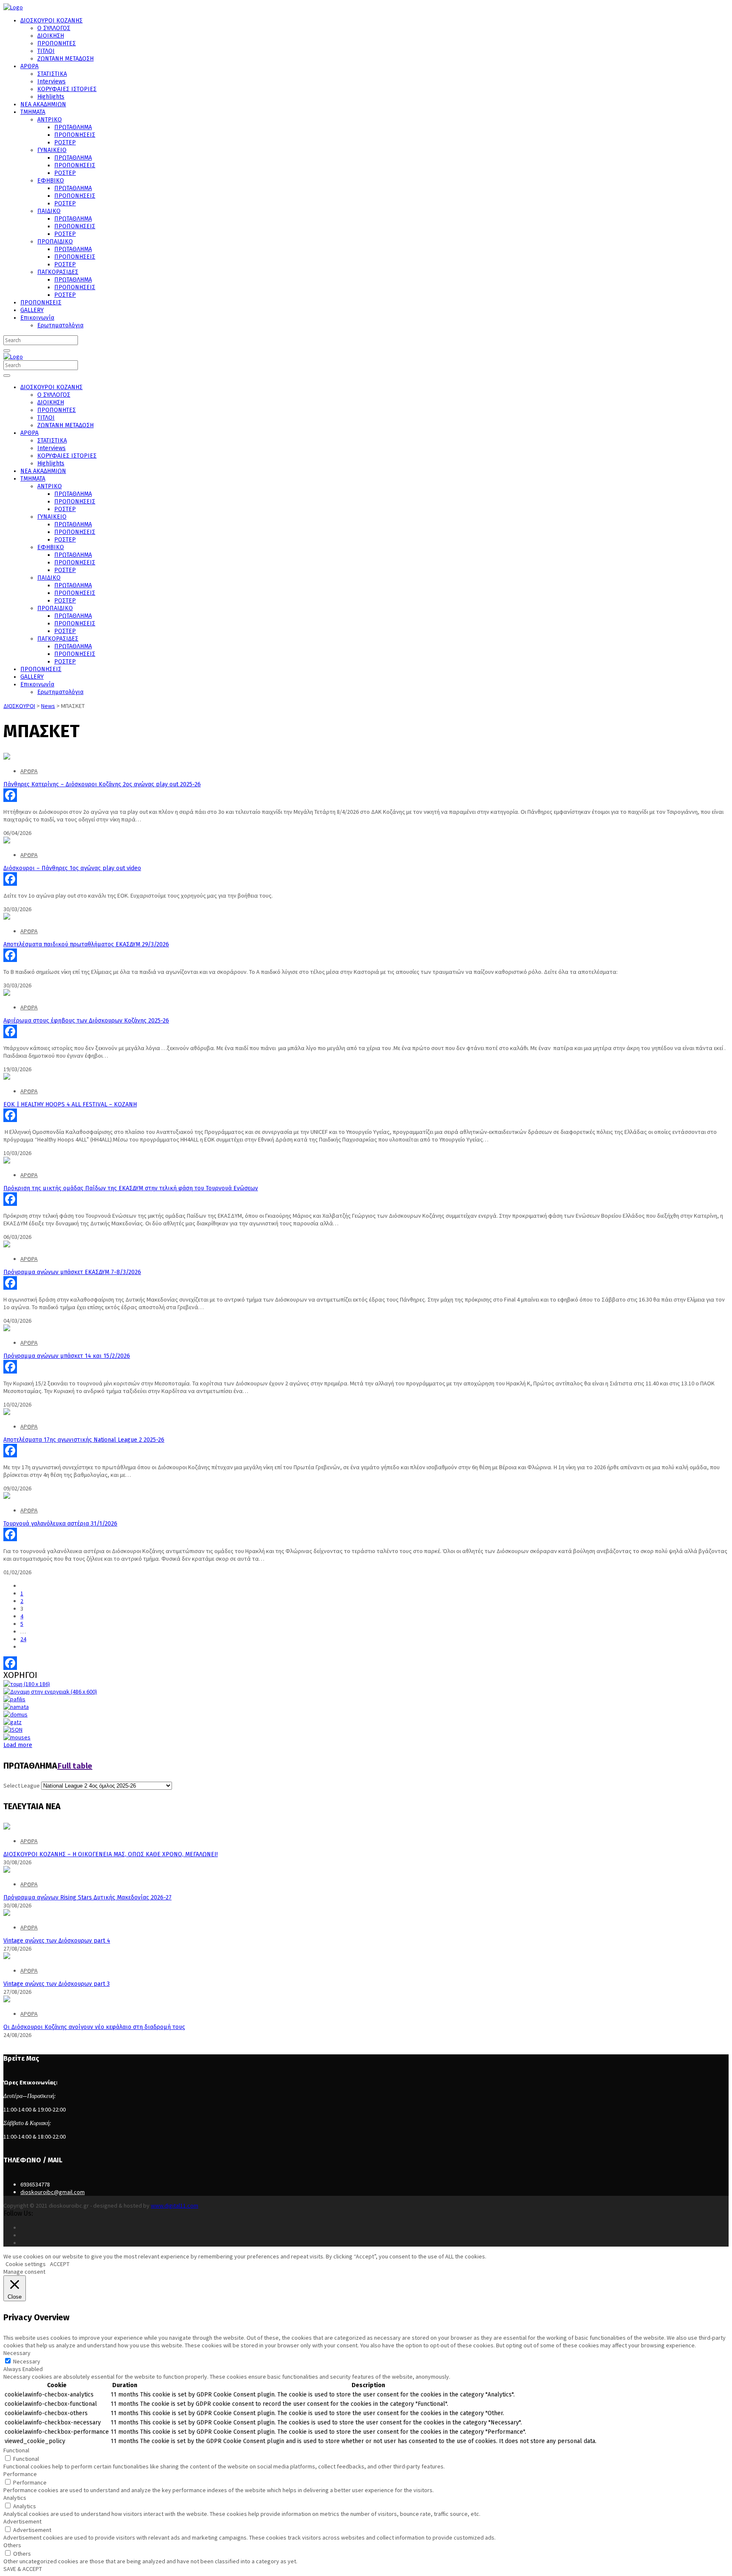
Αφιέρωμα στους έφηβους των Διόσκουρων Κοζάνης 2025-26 (86, 1021)
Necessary (27, 2361)
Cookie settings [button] (26, 2264)
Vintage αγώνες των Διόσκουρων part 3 (57, 1984)
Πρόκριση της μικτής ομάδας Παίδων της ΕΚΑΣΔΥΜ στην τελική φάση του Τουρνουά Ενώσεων (131, 1188)
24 (23, 1639)
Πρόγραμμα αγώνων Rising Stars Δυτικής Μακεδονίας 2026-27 (87, 1897)
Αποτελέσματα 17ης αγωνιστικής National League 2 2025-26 (84, 1440)
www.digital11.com (175, 2206)
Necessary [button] (17, 2353)
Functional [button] (16, 2450)
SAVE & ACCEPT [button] (23, 2569)
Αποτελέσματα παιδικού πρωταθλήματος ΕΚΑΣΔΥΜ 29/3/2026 (86, 944)
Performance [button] (20, 2474)
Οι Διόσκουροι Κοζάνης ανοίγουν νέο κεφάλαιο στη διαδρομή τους (94, 2027)
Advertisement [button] (22, 2521)
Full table (75, 1765)
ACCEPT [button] (60, 2264)
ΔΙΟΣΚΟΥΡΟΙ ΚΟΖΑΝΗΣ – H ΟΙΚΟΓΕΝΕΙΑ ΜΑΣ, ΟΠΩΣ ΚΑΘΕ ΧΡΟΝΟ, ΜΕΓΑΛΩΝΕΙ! (111, 1854)
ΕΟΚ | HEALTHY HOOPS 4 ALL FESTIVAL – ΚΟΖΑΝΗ (70, 1104)
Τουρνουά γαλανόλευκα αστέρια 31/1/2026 (60, 1524)
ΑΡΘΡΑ (29, 771)
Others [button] (12, 2545)
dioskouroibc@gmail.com (53, 2192)
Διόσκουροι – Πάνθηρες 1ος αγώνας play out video (72, 868)
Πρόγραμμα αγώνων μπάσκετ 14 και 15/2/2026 (67, 1356)
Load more (18, 1745)
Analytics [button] (15, 2498)
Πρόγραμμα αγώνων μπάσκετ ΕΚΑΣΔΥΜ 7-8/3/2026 (72, 1272)
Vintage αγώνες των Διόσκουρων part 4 (57, 1941)
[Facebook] (366, 795)
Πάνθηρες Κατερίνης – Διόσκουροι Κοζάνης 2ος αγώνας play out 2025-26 (102, 784)
